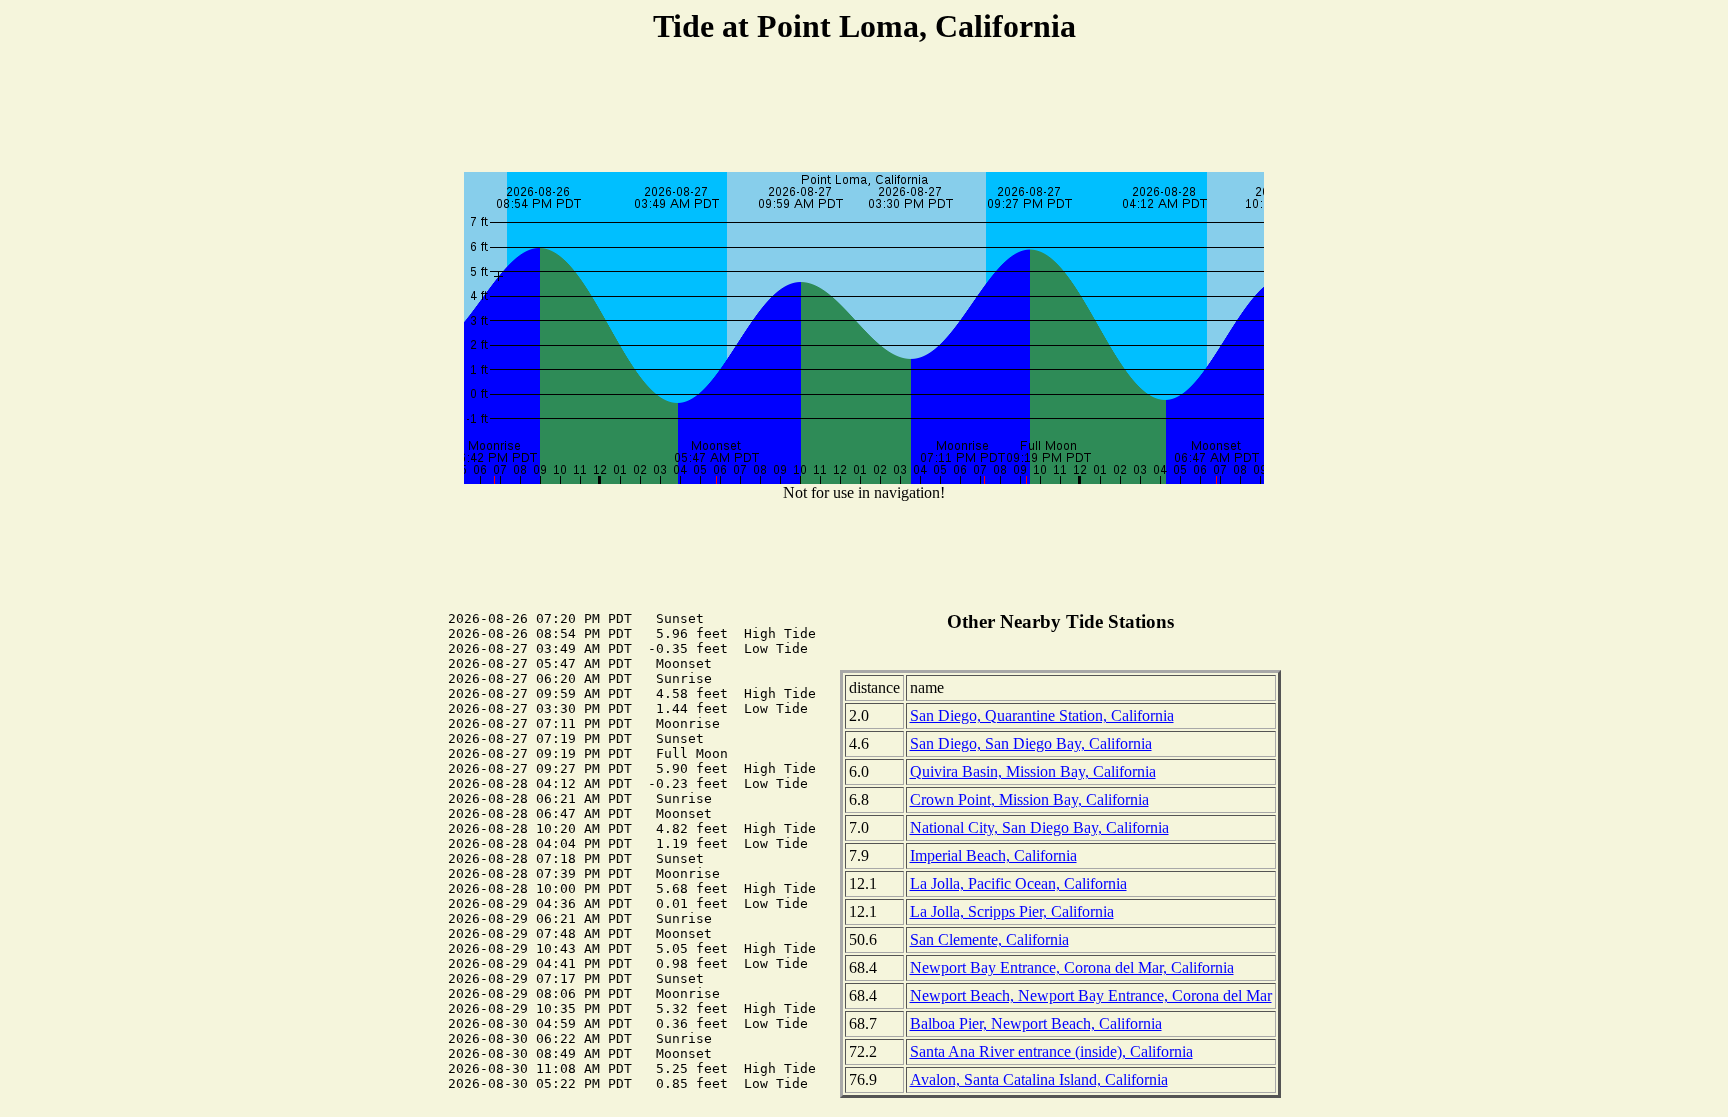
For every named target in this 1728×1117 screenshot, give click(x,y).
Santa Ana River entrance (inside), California (1051, 1051)
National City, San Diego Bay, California (1039, 827)
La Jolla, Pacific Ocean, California (1018, 883)
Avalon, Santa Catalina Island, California (1039, 1079)
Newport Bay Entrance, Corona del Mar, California (1072, 967)
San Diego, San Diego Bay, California (1031, 743)
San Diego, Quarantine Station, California (1042, 715)
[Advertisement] (864, 111)
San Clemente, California (989, 939)
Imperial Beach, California (993, 855)
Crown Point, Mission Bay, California (1029, 799)
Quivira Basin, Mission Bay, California (1033, 771)
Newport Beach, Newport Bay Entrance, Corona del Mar (1091, 995)
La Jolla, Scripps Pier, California (1012, 911)
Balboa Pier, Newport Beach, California (1036, 1023)
